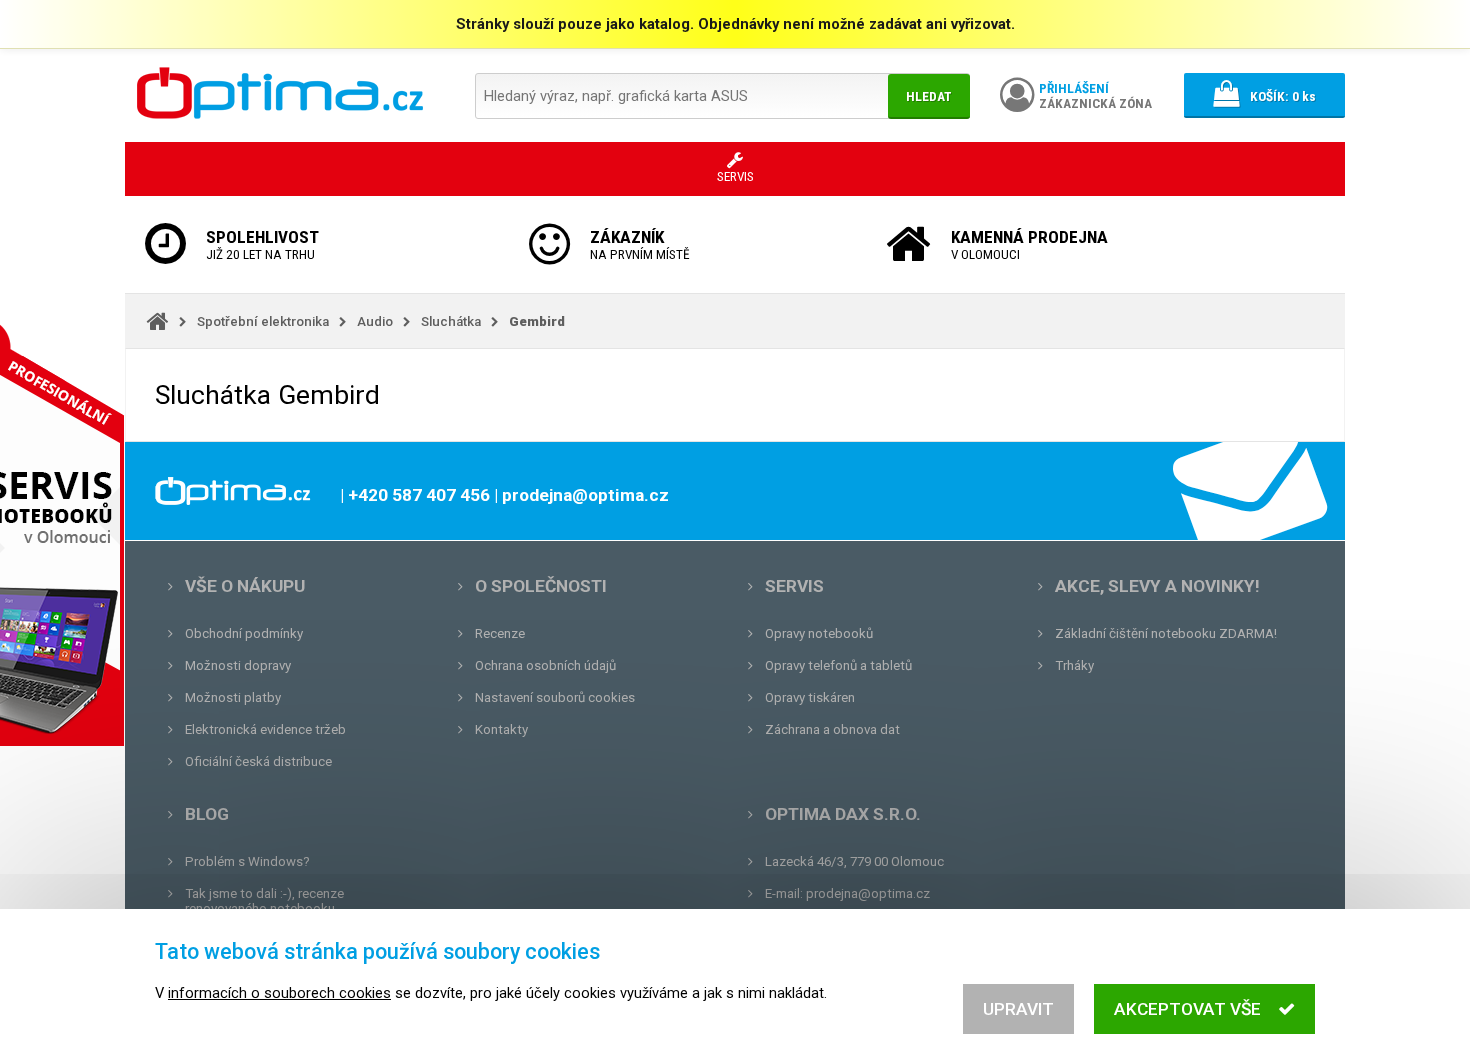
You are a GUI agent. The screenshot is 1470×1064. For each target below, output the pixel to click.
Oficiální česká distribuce (258, 761)
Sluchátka (451, 321)
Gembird (537, 321)
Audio (375, 321)
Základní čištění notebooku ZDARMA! (1166, 633)
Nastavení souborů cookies (555, 697)
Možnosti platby (233, 697)
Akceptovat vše (1187, 1009)
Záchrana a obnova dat (832, 729)
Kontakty (501, 729)
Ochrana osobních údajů (545, 665)
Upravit (1018, 1009)
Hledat (929, 96)
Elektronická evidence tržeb (265, 729)
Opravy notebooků (819, 633)
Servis (794, 586)
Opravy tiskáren (810, 697)
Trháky (1074, 665)
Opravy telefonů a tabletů (838, 665)
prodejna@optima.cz (868, 893)
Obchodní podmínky (244, 633)
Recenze (500, 633)
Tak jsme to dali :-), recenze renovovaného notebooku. (264, 901)
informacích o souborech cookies (279, 993)
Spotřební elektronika (263, 321)
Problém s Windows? (247, 861)
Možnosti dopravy (238, 665)
